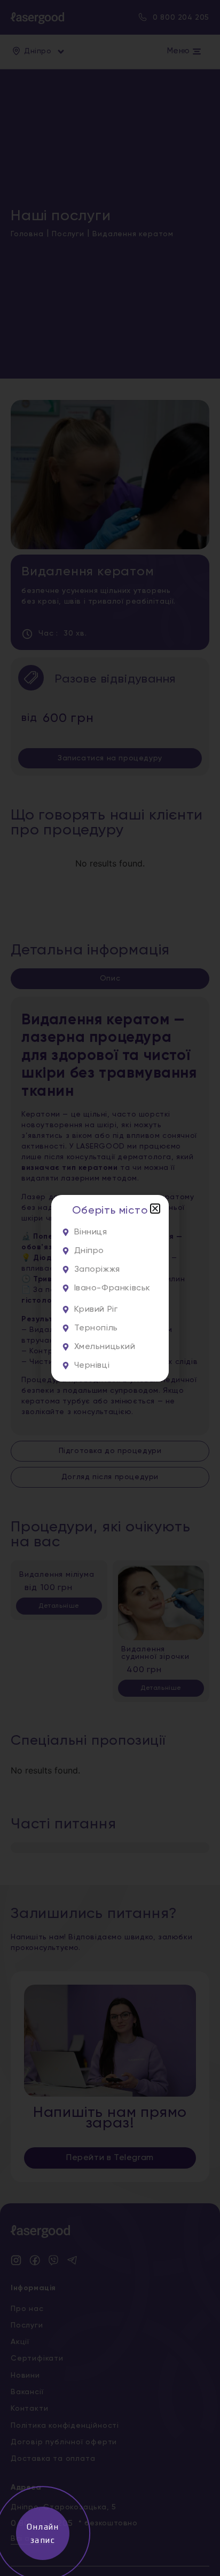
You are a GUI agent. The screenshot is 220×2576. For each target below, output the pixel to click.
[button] (155, 1209)
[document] (110, 1288)
